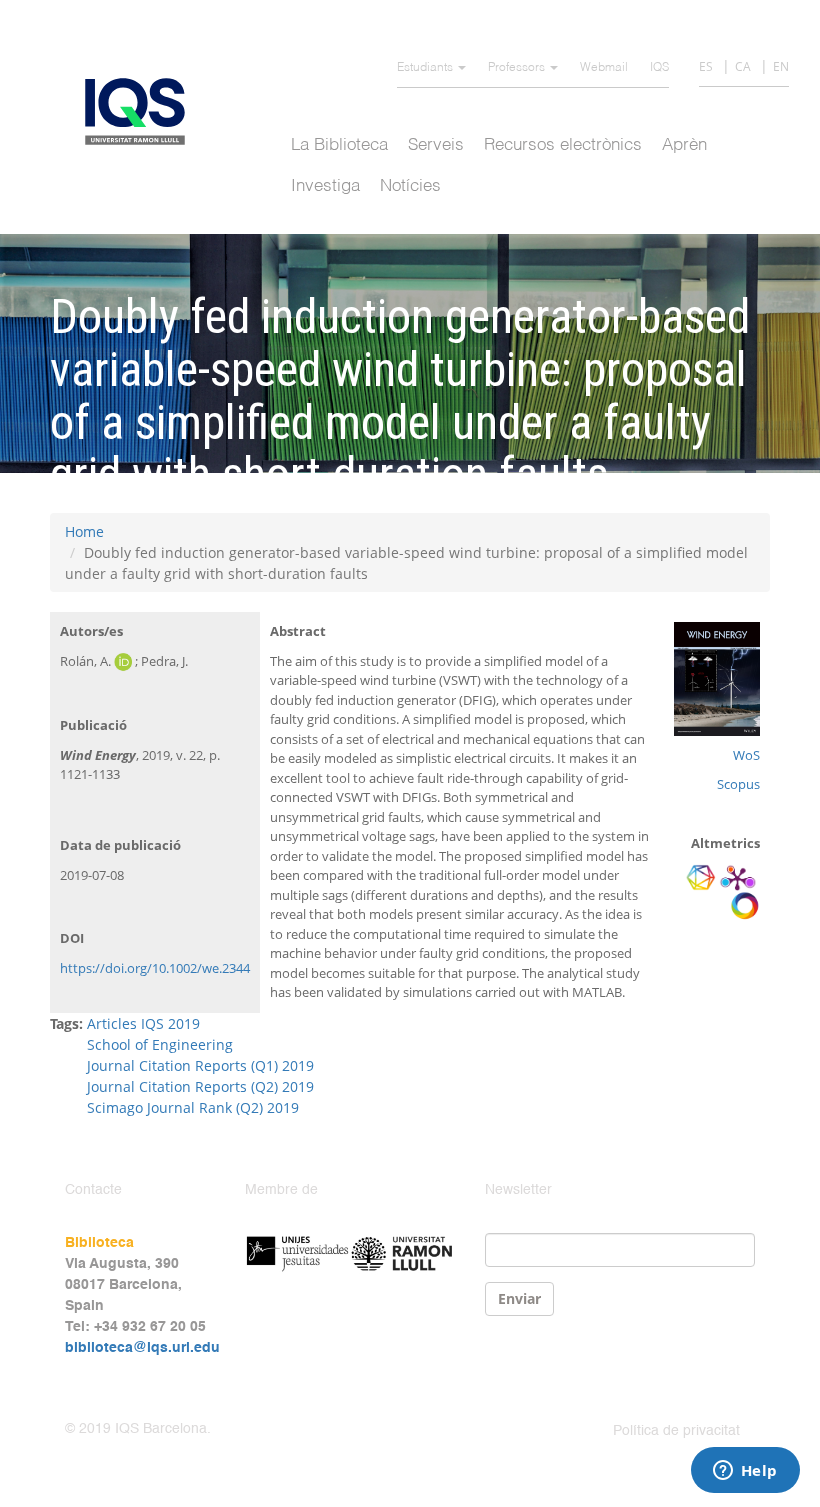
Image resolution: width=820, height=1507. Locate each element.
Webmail (604, 68)
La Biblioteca (339, 145)
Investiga (325, 186)
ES (706, 66)
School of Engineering (160, 1044)
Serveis (436, 145)
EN (781, 66)
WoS (746, 755)
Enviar (519, 1298)
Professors (518, 68)
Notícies (410, 186)
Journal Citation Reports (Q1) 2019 (200, 1065)
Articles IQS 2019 (143, 1023)
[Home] (142, 111)
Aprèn (684, 145)
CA (743, 66)
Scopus (738, 784)
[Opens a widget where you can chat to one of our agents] (745, 1472)
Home (84, 531)
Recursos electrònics (563, 145)
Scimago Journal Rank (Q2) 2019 (193, 1107)
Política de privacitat (676, 1431)
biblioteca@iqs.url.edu (142, 1348)
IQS (659, 68)
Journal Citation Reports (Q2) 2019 (200, 1086)
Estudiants (426, 68)
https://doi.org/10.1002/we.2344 (155, 968)
